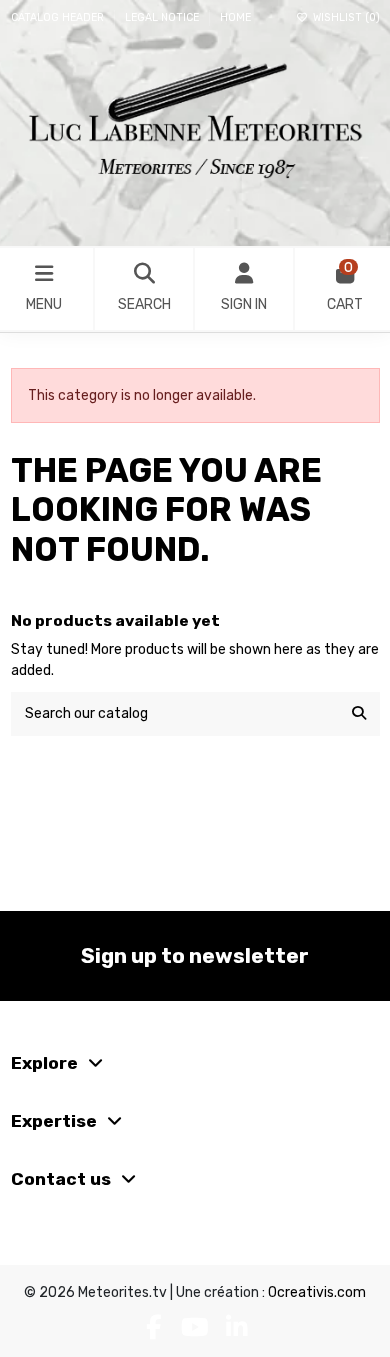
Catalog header (59, 17)
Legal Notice (163, 17)
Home (235, 17)
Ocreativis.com (317, 1292)
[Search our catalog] (359, 713)
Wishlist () (344, 17)
